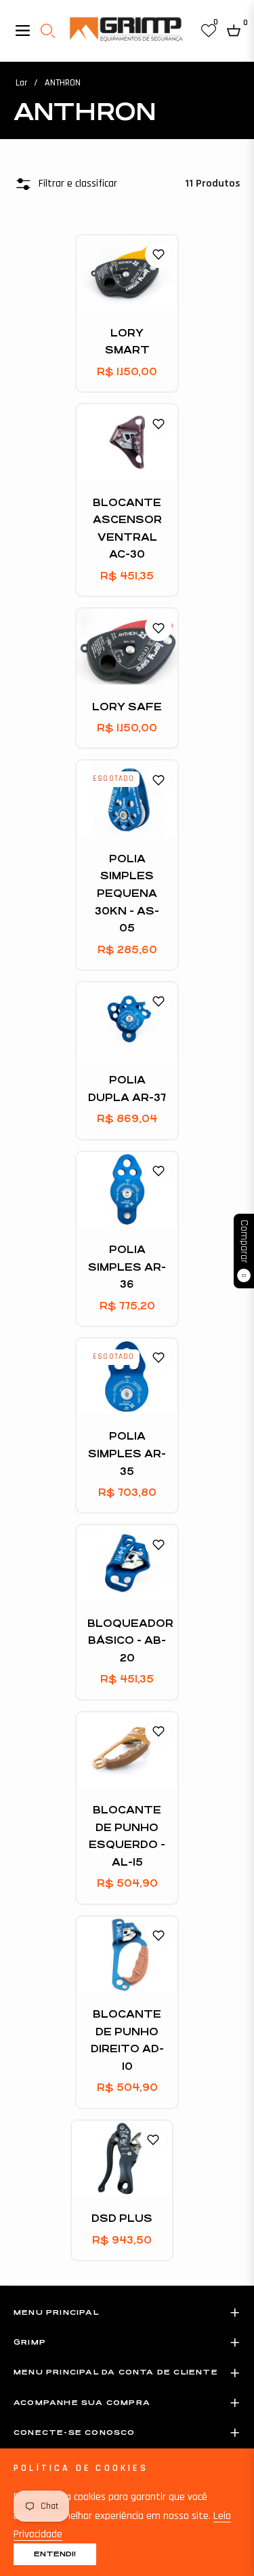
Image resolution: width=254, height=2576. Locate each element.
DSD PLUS (122, 2218)
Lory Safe (127, 707)
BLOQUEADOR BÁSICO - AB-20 (127, 1640)
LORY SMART (127, 342)
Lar (21, 83)
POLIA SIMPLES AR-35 (127, 1453)
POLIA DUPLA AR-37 (127, 1089)
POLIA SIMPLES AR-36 (127, 1267)
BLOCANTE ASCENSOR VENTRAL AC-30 (127, 528)
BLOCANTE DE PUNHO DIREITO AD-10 (127, 2040)
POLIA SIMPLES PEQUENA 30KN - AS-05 (127, 893)
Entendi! (55, 2554)
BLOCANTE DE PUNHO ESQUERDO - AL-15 (127, 1836)
